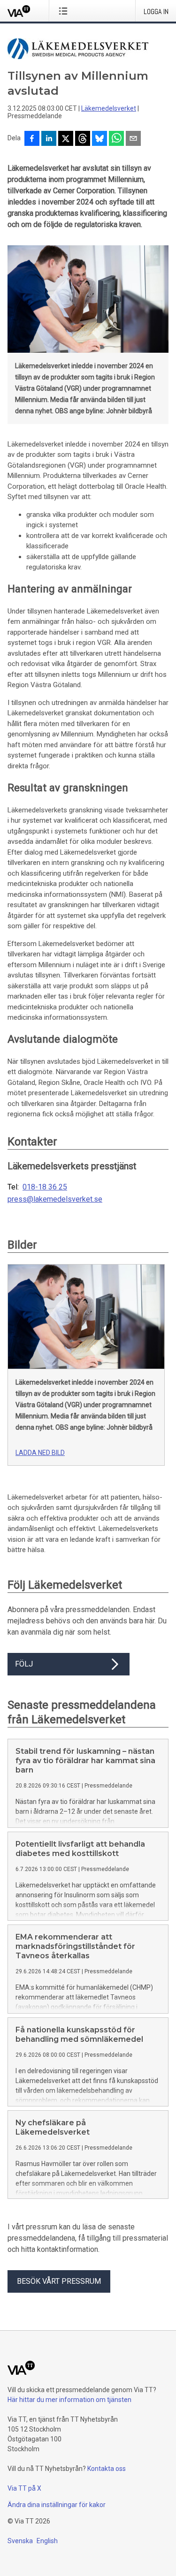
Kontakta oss (107, 2469)
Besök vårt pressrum (59, 2281)
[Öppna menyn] (65, 11)
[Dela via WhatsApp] (116, 139)
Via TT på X (24, 2488)
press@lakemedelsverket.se (55, 1199)
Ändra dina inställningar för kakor (57, 2505)
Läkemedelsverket (109, 108)
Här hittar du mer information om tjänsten (69, 2400)
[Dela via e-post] (133, 139)
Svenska (20, 2541)
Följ (24, 1664)
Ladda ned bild (40, 1453)
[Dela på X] (66, 139)
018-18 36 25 (45, 1187)
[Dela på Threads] (83, 139)
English (47, 2541)
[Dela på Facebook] (32, 139)
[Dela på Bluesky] (99, 139)
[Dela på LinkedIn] (49, 139)
